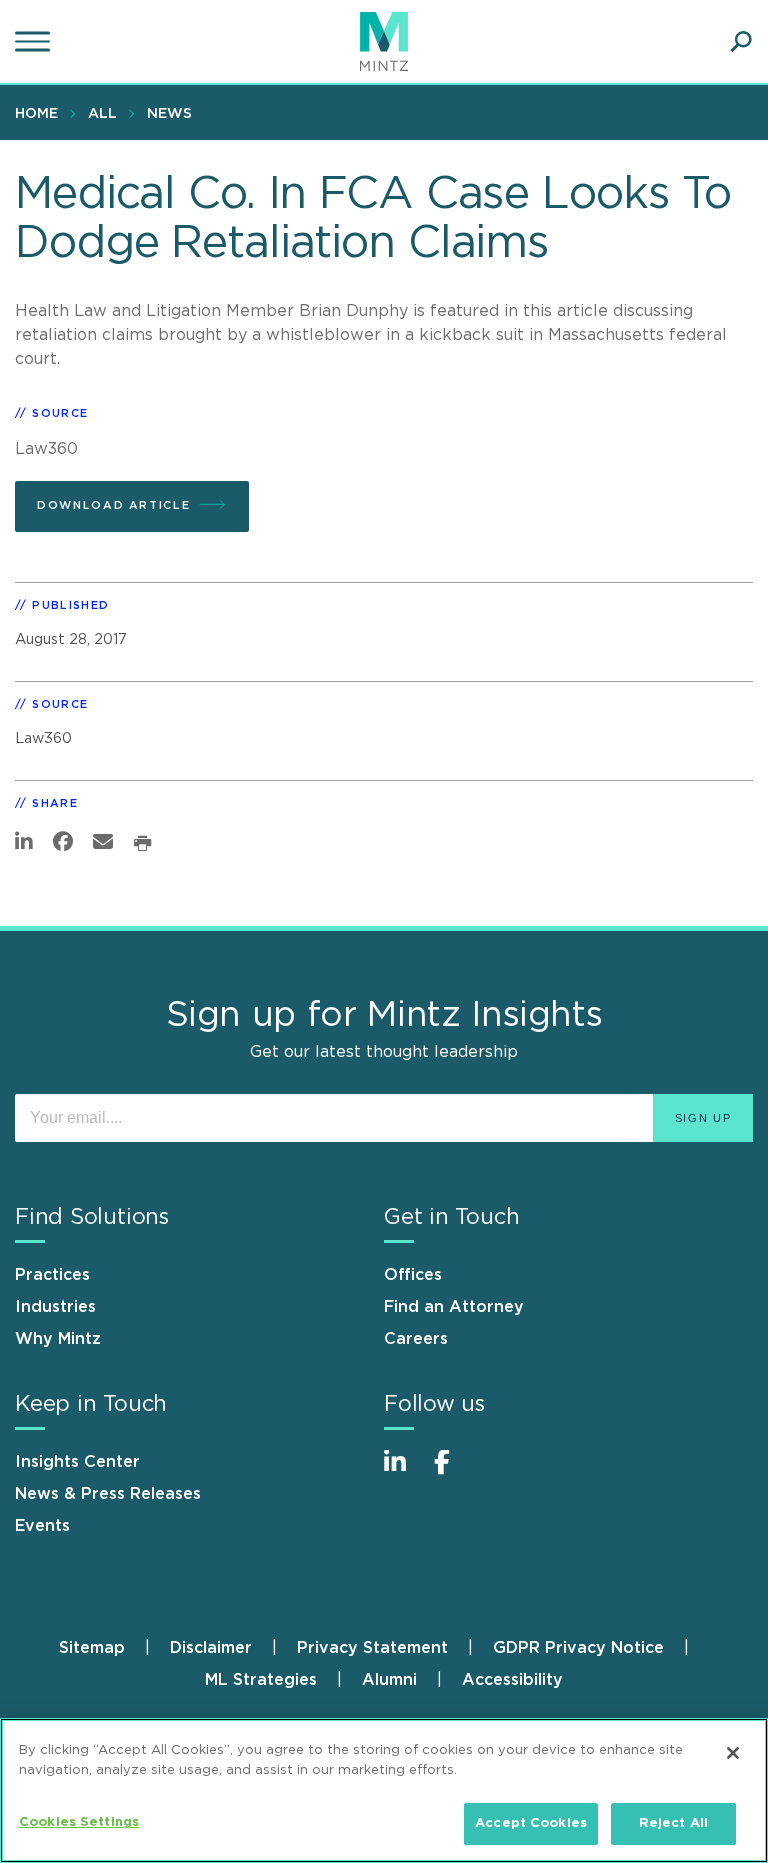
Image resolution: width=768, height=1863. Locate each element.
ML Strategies (261, 1680)
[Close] (733, 1753)
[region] (384, 1790)
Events (42, 1526)
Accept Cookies (531, 1823)
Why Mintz (58, 1339)
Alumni (389, 1680)
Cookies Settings (79, 1822)
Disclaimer (211, 1648)
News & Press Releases (108, 1494)
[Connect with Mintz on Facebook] (454, 1472)
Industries (55, 1307)
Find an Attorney (454, 1307)
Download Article (113, 505)
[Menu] (35, 42)
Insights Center (77, 1462)
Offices (413, 1275)
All (102, 114)
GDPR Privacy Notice (578, 1648)
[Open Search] (741, 42)
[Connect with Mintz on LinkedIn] (404, 1472)
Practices (52, 1275)
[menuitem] (41, 113)
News (169, 114)
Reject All (673, 1823)
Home (36, 114)
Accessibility (512, 1680)
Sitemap (92, 1648)
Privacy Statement (372, 1648)
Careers (416, 1339)
